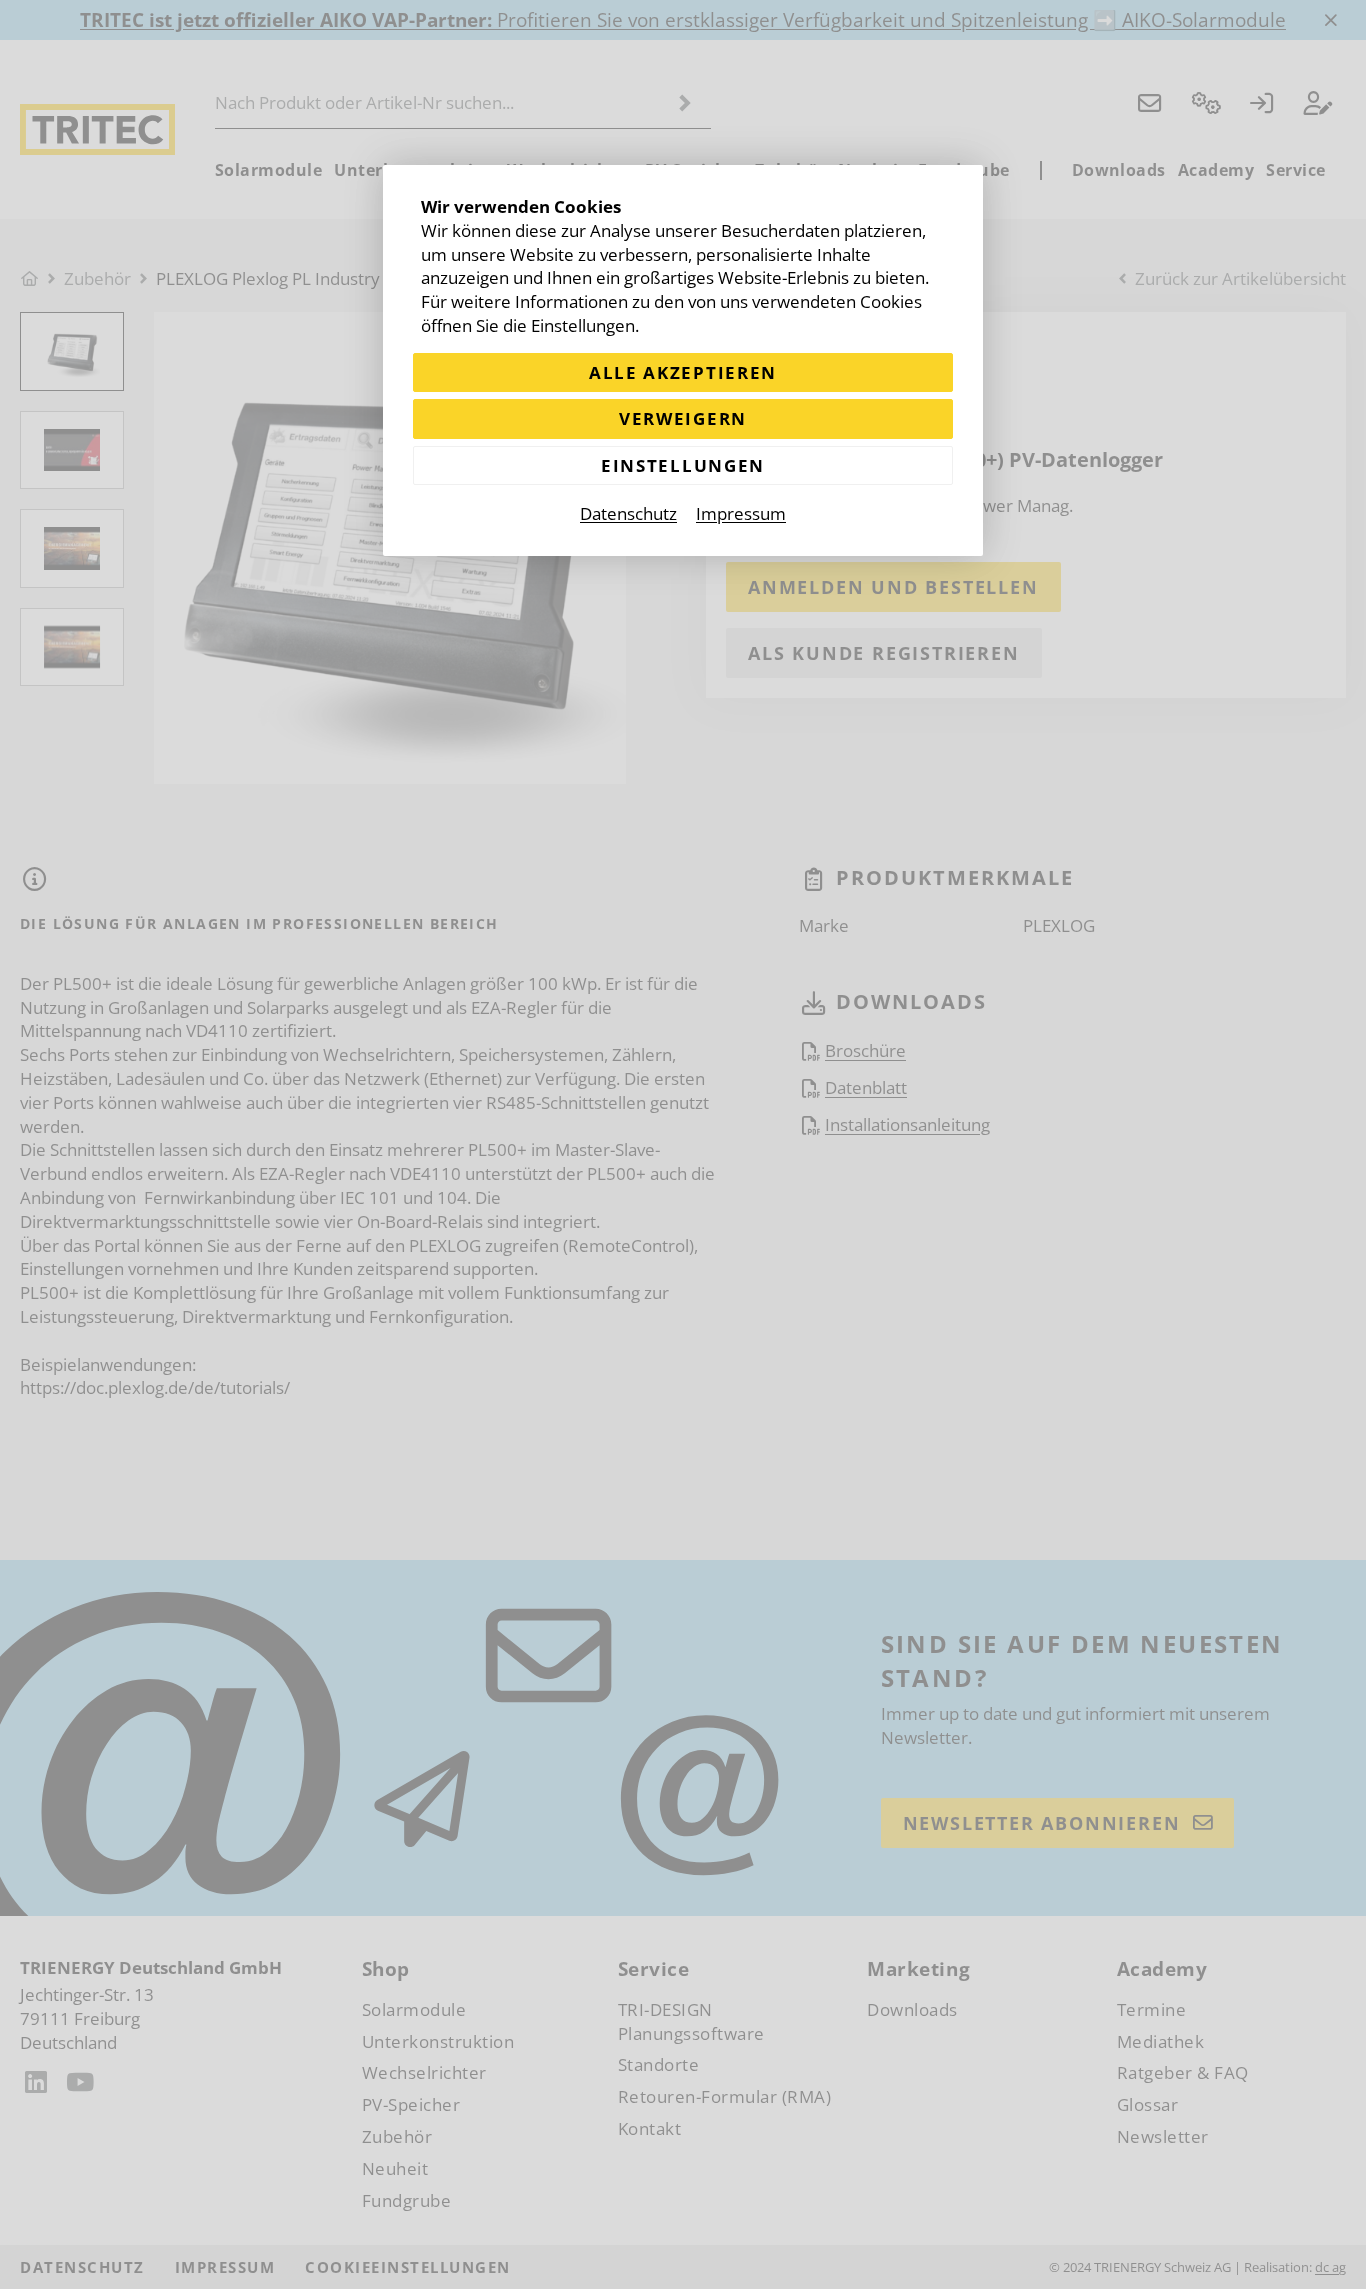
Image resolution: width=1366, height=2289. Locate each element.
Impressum (741, 513)
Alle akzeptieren (683, 372)
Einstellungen (683, 465)
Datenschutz (628, 513)
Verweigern (683, 418)
